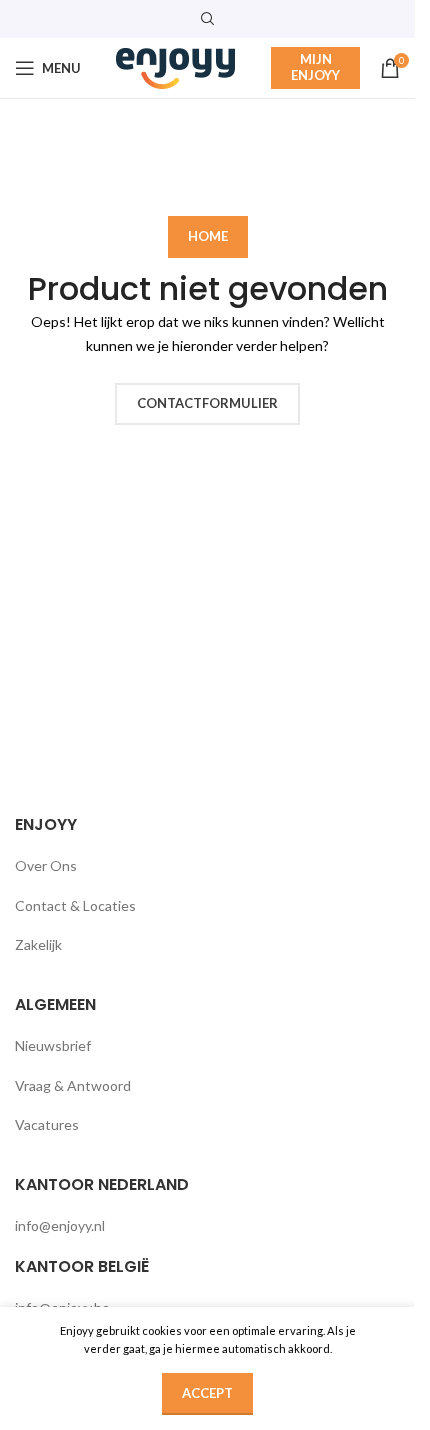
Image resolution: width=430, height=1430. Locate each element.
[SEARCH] (377, 163)
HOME (208, 236)
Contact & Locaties (75, 905)
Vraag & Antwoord (73, 1085)
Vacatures (47, 1124)
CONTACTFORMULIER (207, 403)
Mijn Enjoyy (315, 67)
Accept (207, 1393)
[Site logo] (176, 66)
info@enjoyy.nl (60, 1225)
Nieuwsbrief (53, 1045)
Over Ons (46, 865)
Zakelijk (38, 944)
